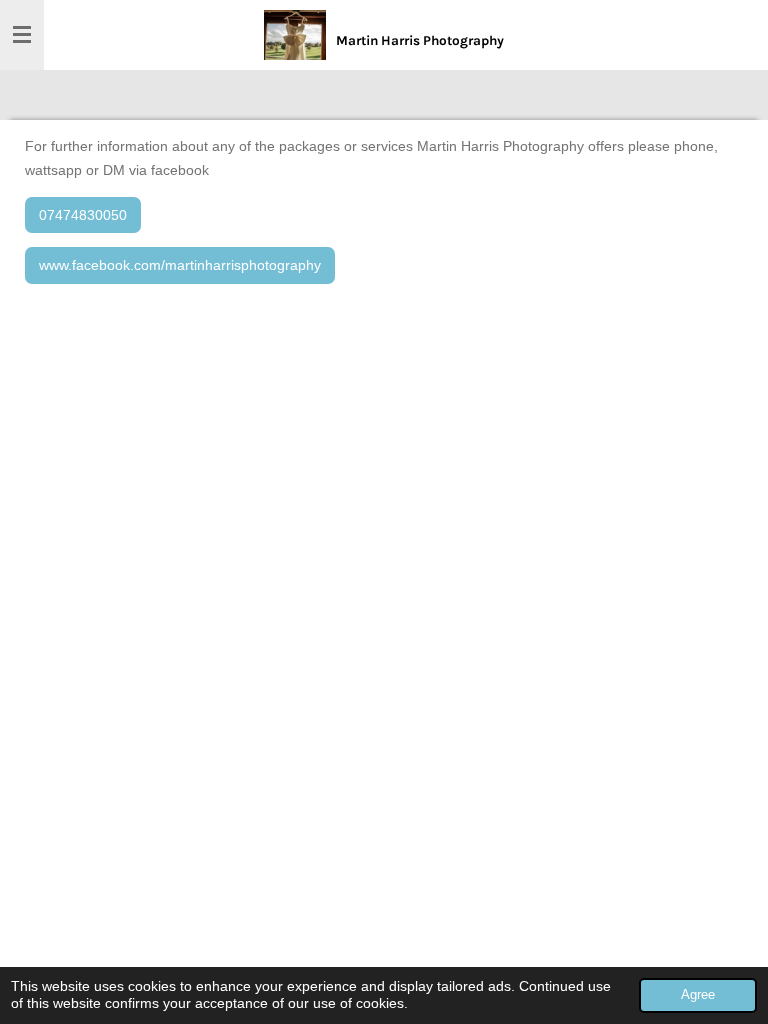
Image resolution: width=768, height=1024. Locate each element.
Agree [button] (698, 995)
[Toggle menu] (22, 35)
